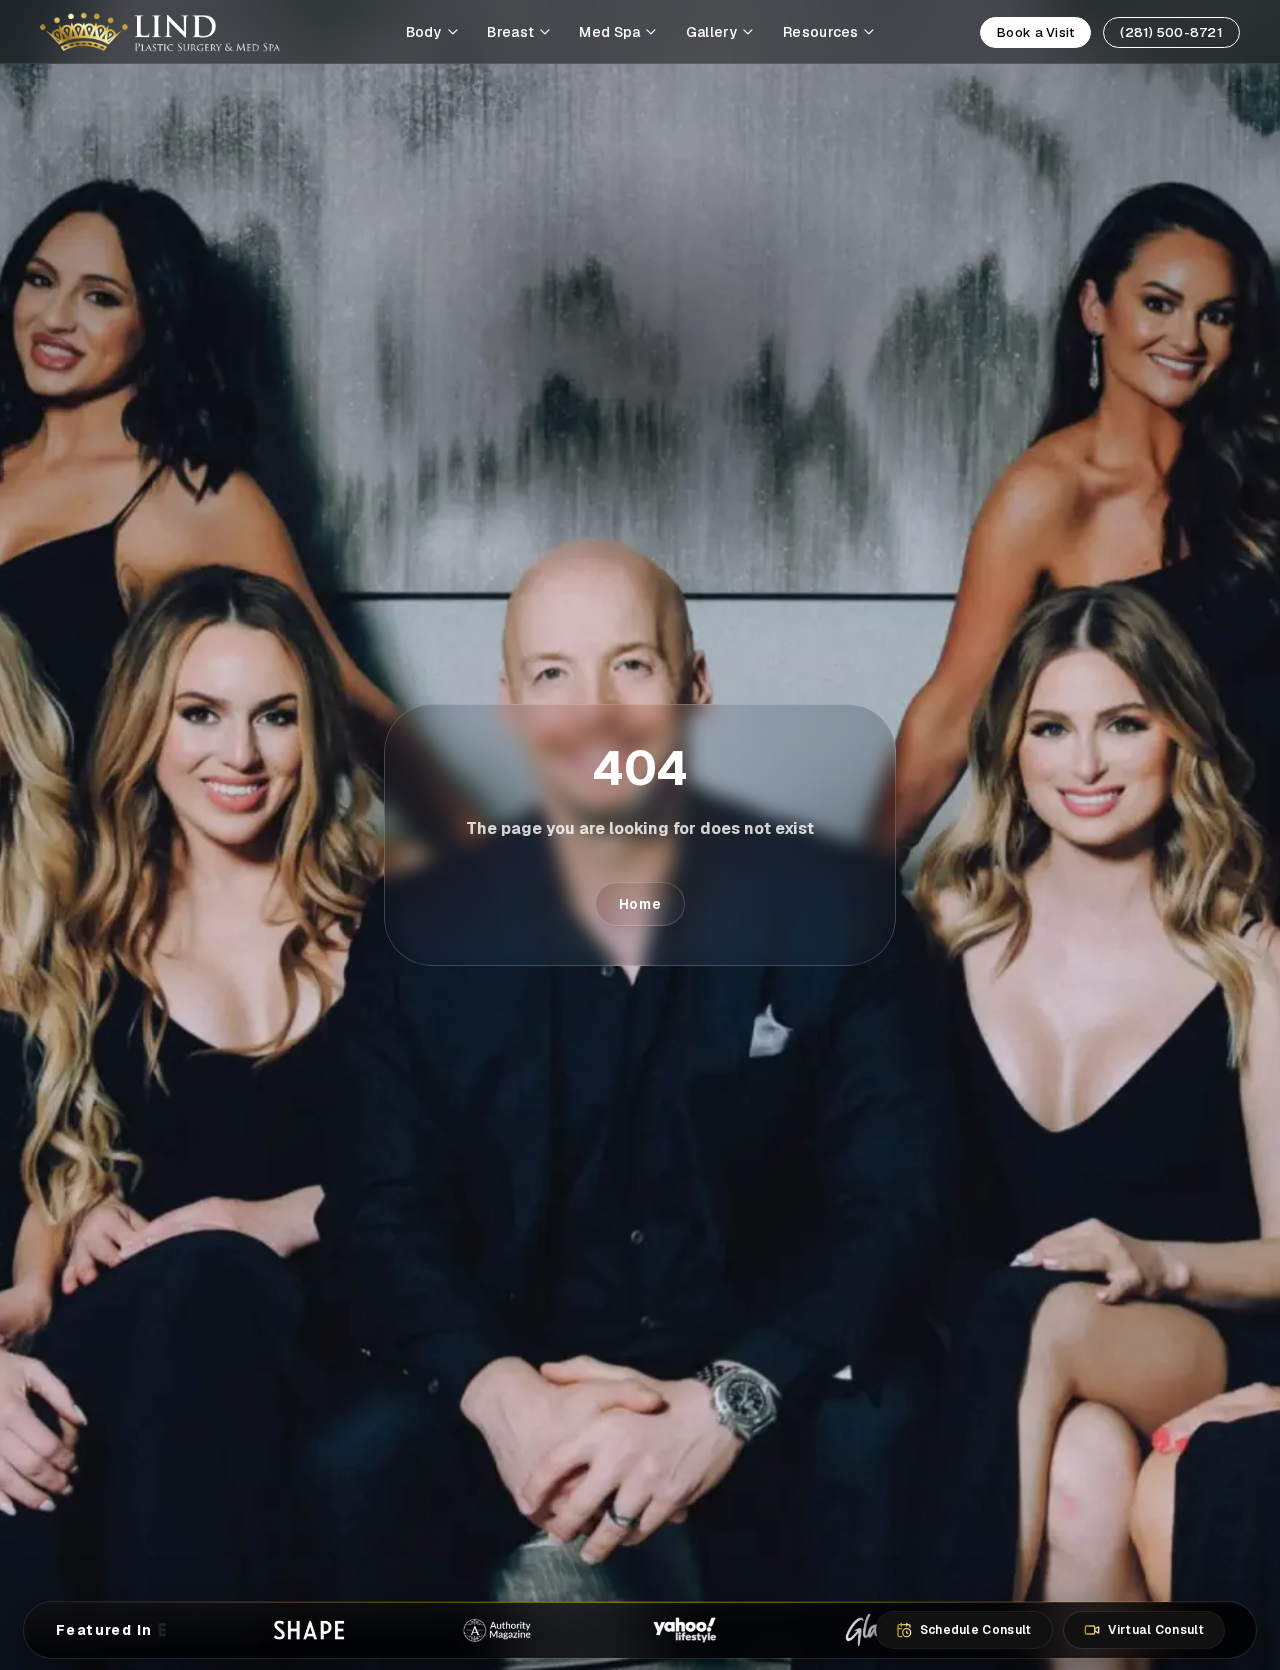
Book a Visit (1035, 32)
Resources (821, 32)
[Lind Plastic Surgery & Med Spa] (160, 32)
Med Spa (609, 32)
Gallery (712, 32)
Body (424, 32)
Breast (510, 32)
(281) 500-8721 (1171, 32)
